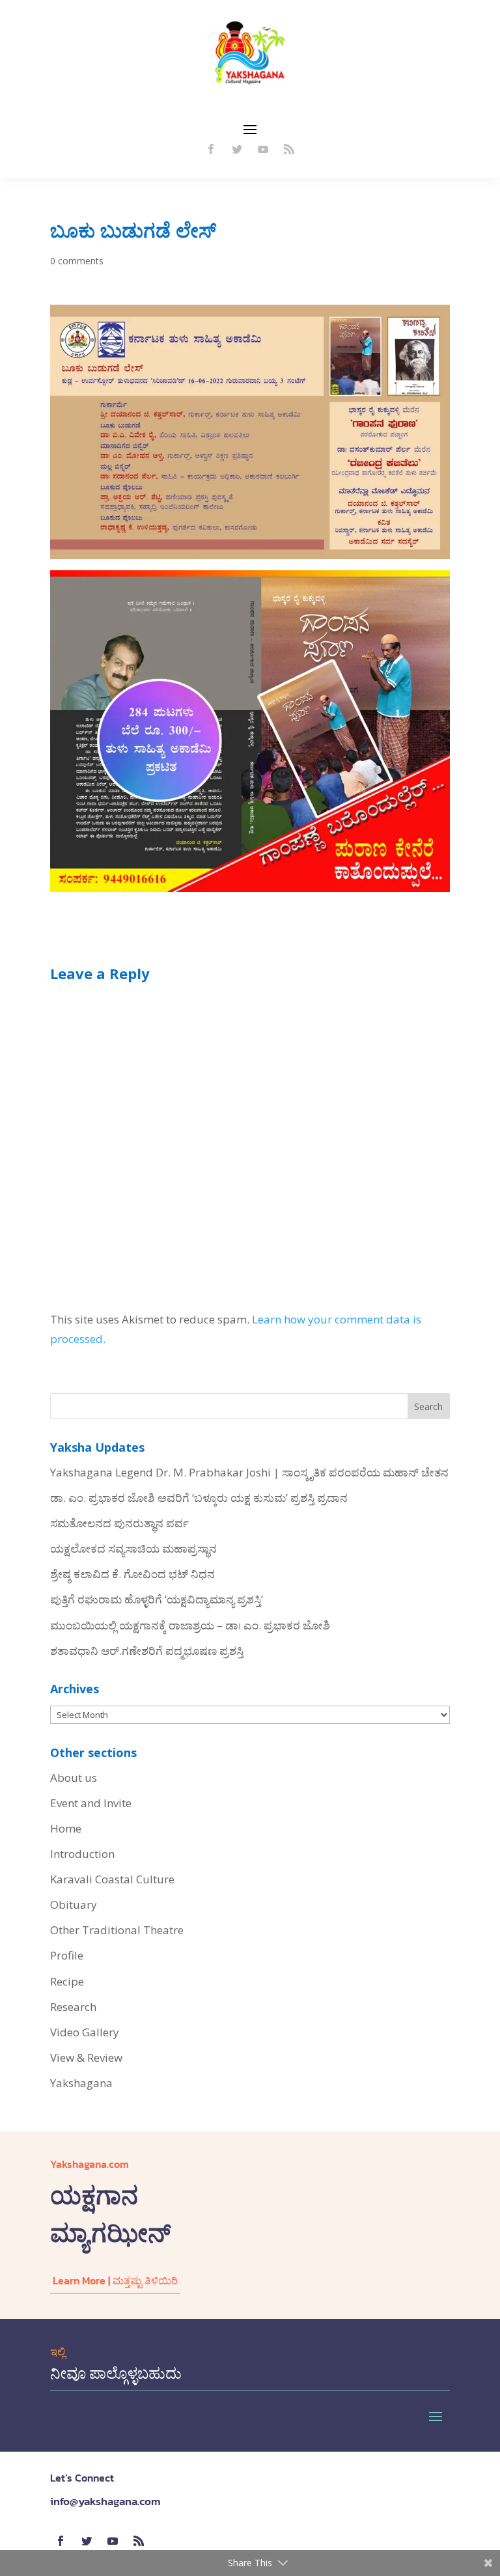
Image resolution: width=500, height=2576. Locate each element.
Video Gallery (85, 2032)
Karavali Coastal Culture (112, 1879)
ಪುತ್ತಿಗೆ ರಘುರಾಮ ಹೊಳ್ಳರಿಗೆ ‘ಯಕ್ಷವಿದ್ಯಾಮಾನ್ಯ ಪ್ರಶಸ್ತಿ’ (157, 1599)
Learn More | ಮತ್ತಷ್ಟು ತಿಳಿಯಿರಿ (115, 2280)
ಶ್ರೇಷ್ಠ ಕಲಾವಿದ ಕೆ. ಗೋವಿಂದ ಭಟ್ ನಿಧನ (132, 1574)
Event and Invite (91, 1803)
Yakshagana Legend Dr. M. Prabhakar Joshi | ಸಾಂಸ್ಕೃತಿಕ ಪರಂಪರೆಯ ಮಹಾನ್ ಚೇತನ (249, 1472)
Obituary (74, 1904)
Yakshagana (81, 2083)
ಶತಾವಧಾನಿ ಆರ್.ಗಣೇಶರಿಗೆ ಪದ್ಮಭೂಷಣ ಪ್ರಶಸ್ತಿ (147, 1651)
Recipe (67, 1981)
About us (74, 1778)
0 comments (77, 261)
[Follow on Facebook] (211, 149)
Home (66, 1828)
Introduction (82, 1854)
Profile (67, 1955)
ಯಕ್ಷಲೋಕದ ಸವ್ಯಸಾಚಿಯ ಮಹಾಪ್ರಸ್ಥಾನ (133, 1548)
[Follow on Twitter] (237, 149)
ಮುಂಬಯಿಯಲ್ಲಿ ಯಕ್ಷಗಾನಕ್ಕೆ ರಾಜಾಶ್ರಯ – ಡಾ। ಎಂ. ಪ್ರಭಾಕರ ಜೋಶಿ (190, 1625)
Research (73, 2007)
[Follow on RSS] (289, 149)
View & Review (86, 2057)
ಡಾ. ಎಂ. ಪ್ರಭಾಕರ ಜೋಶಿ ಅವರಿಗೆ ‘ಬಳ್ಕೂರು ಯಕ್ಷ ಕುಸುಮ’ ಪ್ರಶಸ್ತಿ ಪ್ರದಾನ (199, 1498)
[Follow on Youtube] (263, 149)
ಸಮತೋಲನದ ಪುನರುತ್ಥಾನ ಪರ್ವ (119, 1523)
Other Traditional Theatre (117, 1930)
